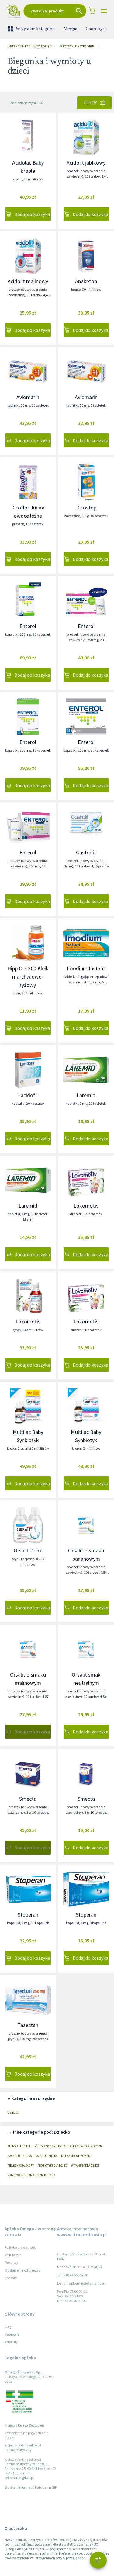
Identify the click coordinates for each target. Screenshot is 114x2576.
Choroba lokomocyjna (86, 2146)
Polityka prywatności (21, 2247)
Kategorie (12, 2334)
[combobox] (55, 11)
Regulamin (13, 2255)
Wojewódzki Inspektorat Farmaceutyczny (23, 2447)
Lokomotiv (86, 1206)
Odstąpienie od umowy (22, 2270)
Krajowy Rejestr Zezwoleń (24, 2425)
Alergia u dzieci (19, 2146)
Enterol (28, 626)
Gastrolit (86, 852)
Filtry (90, 103)
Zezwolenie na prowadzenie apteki (26, 2435)
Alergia (70, 29)
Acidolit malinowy (28, 281)
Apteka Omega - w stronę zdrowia (30, 46)
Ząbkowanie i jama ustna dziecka (31, 2175)
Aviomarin (28, 397)
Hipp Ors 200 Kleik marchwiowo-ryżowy (28, 977)
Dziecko (13, 2113)
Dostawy (11, 2263)
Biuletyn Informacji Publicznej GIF (31, 2487)
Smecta (28, 1799)
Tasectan (28, 2025)
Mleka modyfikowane (76, 2156)
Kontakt (11, 2278)
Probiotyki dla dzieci (52, 2166)
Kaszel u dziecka (20, 2156)
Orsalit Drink (28, 1550)
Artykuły (11, 2342)
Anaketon (86, 281)
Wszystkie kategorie (35, 29)
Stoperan (28, 1915)
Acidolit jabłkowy (86, 163)
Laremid (86, 1095)
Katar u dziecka (46, 2156)
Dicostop (86, 508)
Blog (8, 2327)
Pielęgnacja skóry (21, 2166)
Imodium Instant (86, 968)
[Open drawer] (104, 11)
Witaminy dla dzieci (85, 2166)
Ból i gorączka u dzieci (50, 2146)
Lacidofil (28, 1095)
